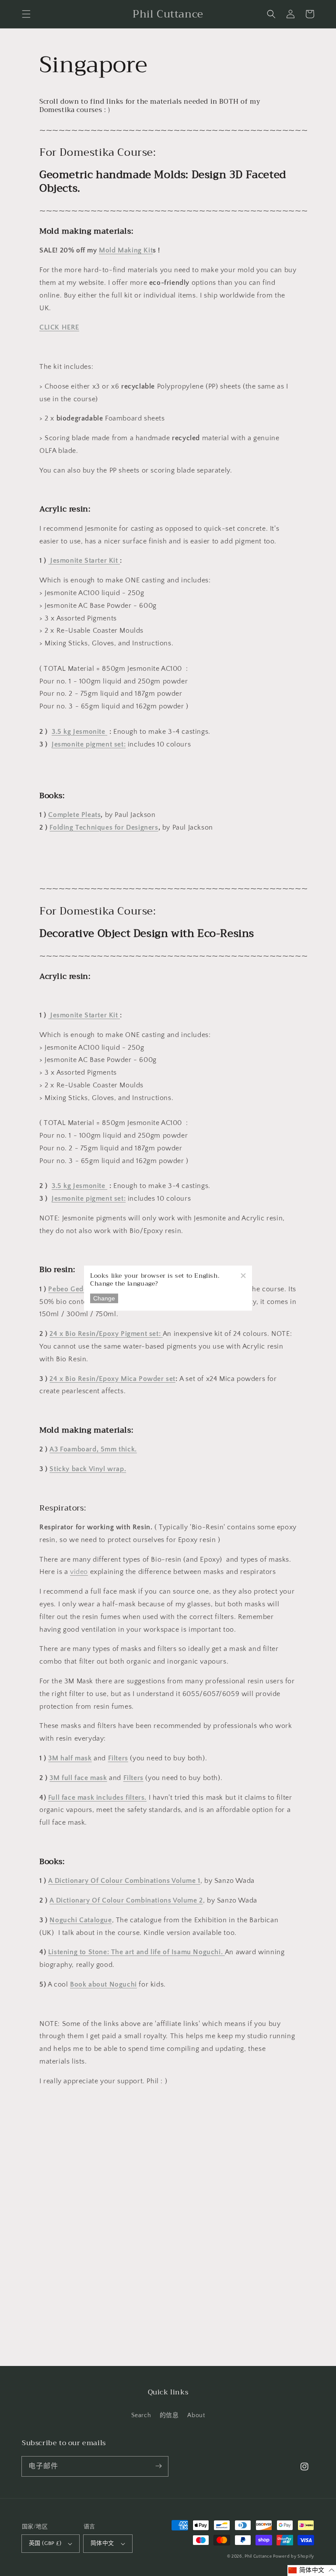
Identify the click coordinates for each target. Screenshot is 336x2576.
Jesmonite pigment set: (89, 744)
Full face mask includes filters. (97, 1798)
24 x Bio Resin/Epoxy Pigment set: (106, 1334)
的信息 (169, 2415)
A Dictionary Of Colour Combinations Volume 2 (126, 1900)
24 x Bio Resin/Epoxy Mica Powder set (112, 1379)
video (79, 1572)
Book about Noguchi (103, 1984)
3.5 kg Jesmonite (79, 732)
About (196, 2415)
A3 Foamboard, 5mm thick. (93, 1449)
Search (141, 2415)
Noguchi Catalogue (80, 1920)
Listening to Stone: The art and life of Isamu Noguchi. (136, 1952)
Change (104, 1298)
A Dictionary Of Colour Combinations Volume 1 (124, 1881)
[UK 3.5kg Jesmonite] (107, 732)
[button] (26, 14)
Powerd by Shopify (294, 2557)
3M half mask (70, 1758)
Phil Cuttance (259, 2557)
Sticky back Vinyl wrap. (88, 1469)
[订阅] (158, 2466)
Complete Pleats (74, 815)
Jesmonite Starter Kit (84, 561)
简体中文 (102, 2543)
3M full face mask (78, 1778)
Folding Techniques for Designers (104, 827)
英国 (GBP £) (45, 2543)
